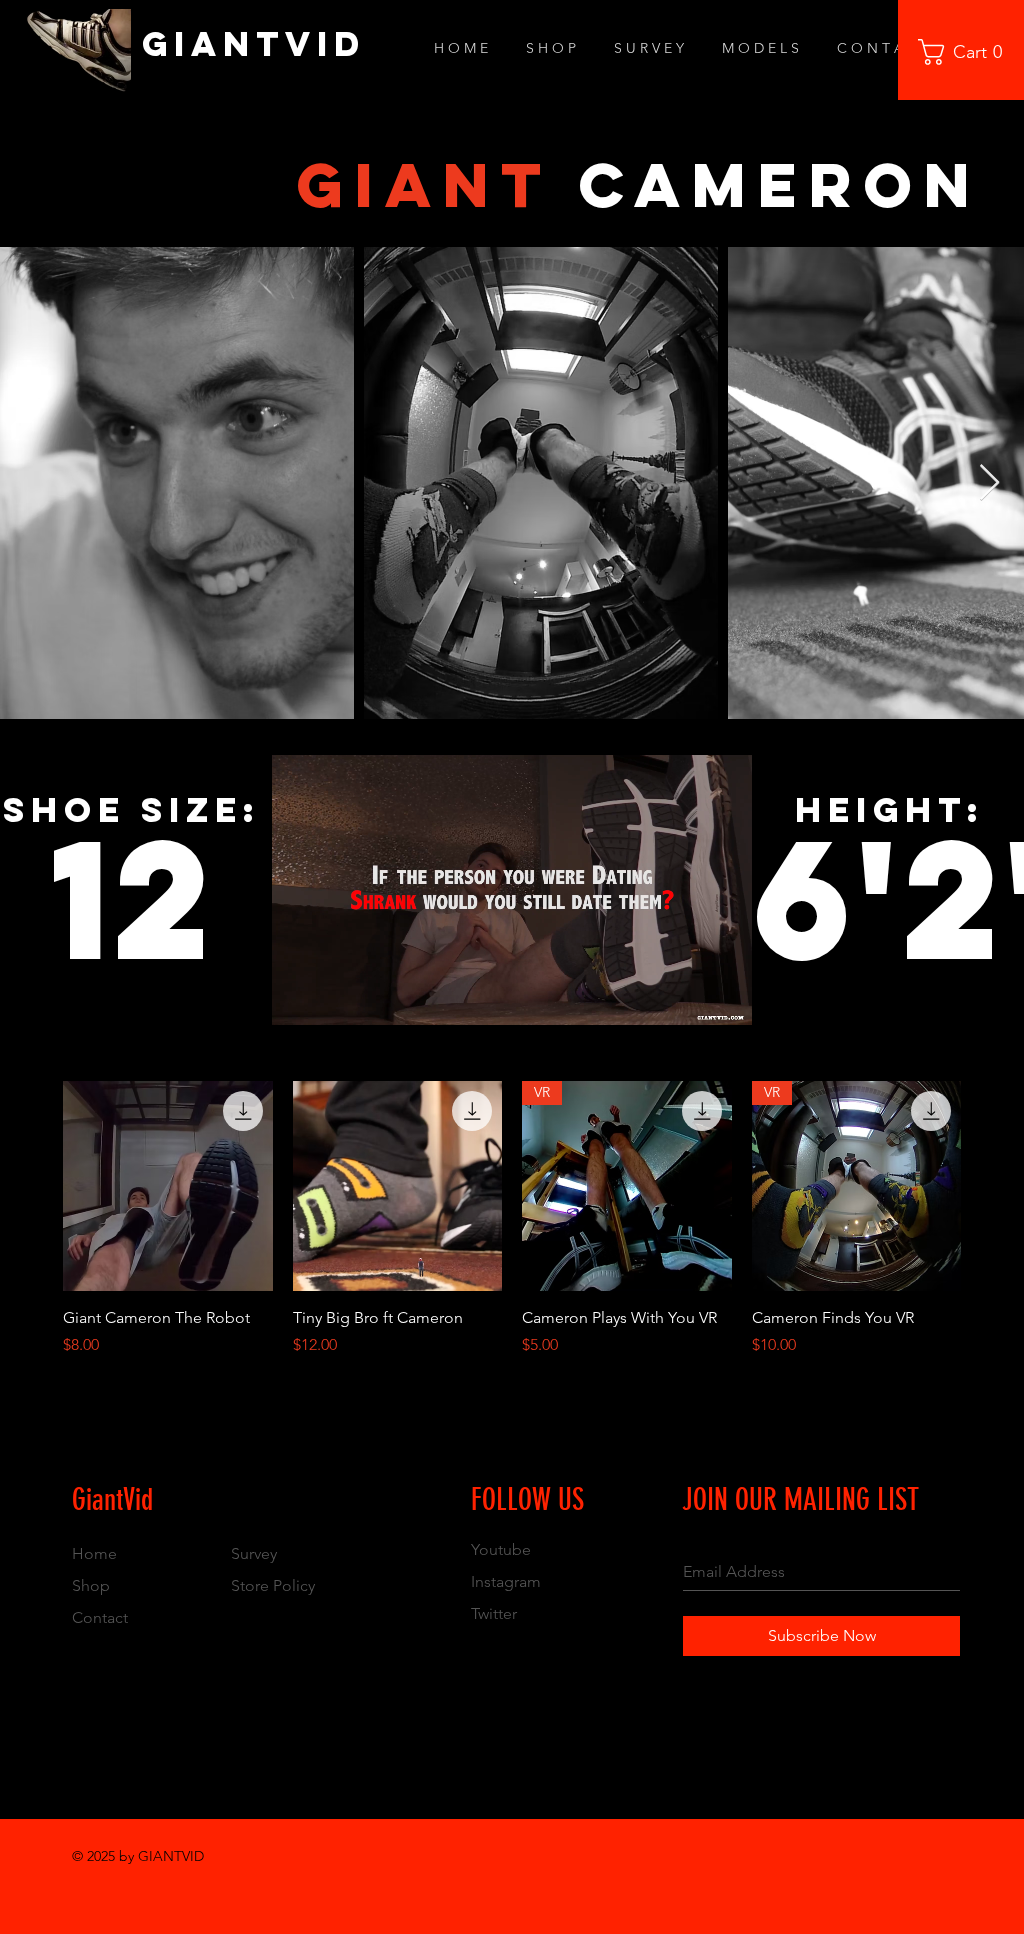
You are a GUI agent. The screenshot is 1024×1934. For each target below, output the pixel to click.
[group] (512, 1219)
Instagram (506, 1581)
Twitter (494, 1613)
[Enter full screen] (725, 998)
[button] (967, 52)
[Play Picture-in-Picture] (691, 998)
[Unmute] (332, 998)
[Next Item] (989, 483)
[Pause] (298, 998)
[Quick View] (168, 1186)
